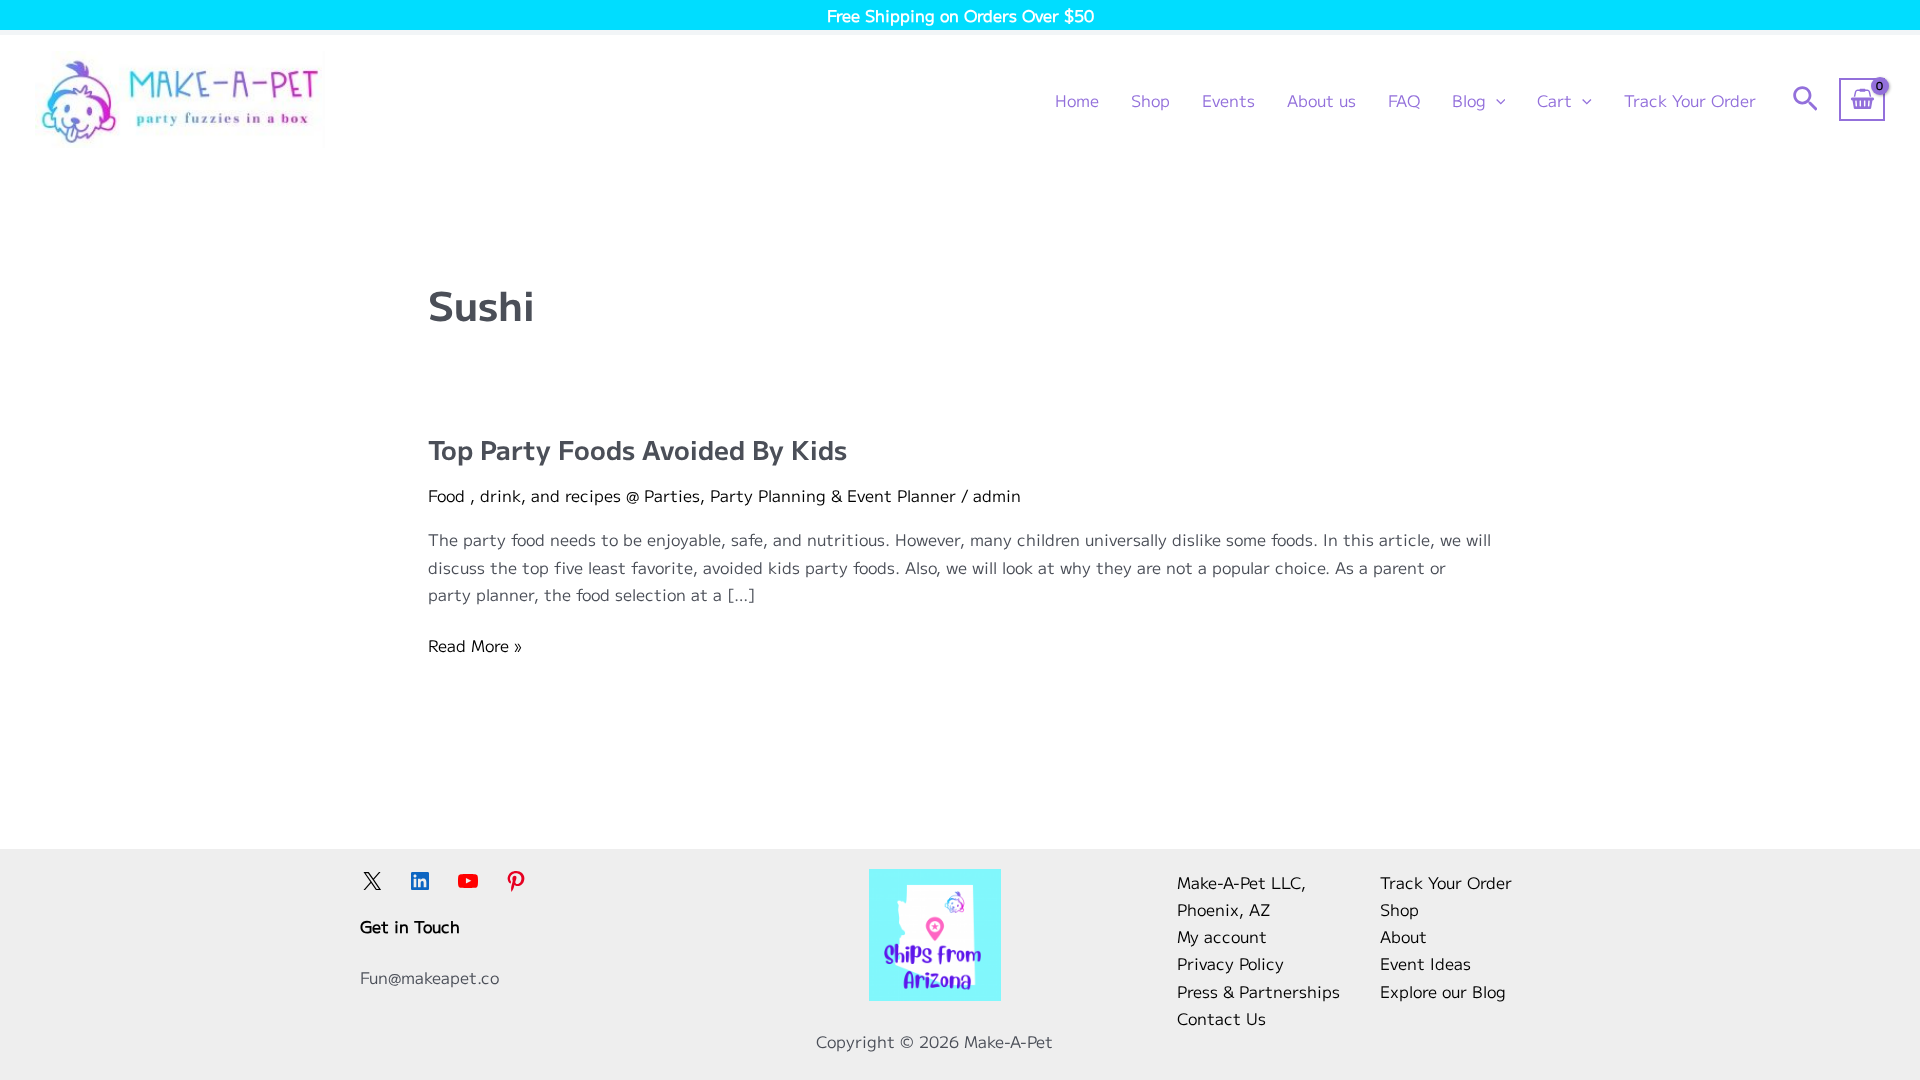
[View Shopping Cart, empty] (1862, 99)
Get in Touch (410, 926)
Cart (1554, 100)
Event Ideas (1425, 963)
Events (1228, 100)
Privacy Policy (1230, 963)
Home (1077, 100)
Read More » (474, 645)
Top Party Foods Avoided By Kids (637, 448)
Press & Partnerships (1258, 991)
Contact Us (1221, 1018)
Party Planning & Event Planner (833, 495)
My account (1222, 936)
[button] (1496, 100)
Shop (1150, 100)
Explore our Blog (1443, 991)
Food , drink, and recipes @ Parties (564, 495)
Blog (1469, 100)
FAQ (1404, 100)
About (1403, 936)
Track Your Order (1690, 100)
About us (1321, 100)
